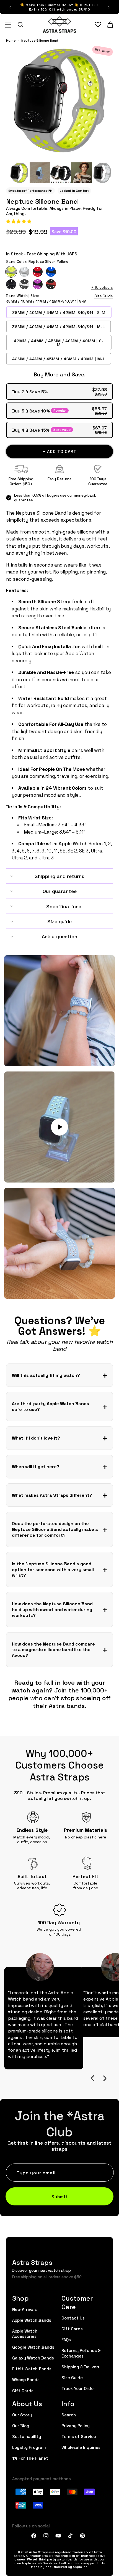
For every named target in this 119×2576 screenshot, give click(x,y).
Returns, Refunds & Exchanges (81, 2353)
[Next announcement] (109, 7)
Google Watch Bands (33, 2347)
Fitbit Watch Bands (32, 2369)
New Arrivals (24, 2309)
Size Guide (104, 296)
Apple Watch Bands (32, 2320)
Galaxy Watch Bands (33, 2358)
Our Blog (21, 2425)
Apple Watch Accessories (25, 2333)
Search (69, 2415)
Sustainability (27, 2436)
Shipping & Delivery (81, 2367)
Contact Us (73, 2318)
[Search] (20, 25)
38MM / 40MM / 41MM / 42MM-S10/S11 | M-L (59, 326)
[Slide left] (92, 2078)
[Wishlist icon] (98, 25)
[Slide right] (105, 2078)
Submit (60, 2196)
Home (11, 40)
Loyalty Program (29, 2447)
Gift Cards (23, 2390)
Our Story (22, 2415)
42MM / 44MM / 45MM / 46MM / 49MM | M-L (59, 359)
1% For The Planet (30, 2458)
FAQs (66, 2339)
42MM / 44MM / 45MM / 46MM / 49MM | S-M (59, 343)
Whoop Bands (26, 2379)
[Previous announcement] (10, 7)
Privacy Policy (76, 2425)
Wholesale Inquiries (81, 2447)
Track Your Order (78, 2388)
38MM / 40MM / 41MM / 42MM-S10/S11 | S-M (59, 312)
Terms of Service (79, 2436)
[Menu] (8, 25)
